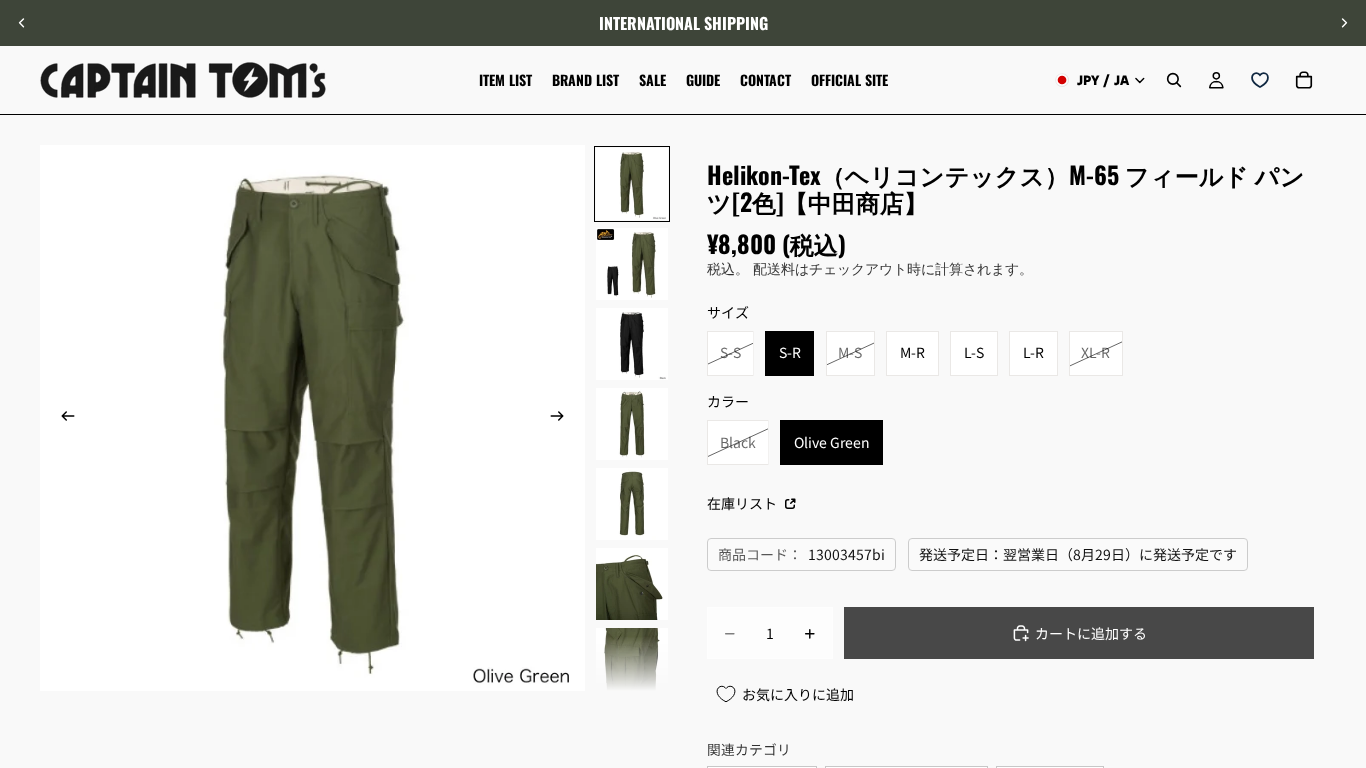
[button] (1340, 599)
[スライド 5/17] (632, 504)
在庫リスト (743, 503)
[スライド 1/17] (632, 184)
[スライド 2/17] (632, 264)
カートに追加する (1091, 633)
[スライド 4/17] (632, 424)
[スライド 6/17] (632, 584)
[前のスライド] (22, 23)
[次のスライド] (1344, 23)
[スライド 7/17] (632, 664)
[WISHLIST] (1260, 80)
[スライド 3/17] (632, 344)
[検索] (1174, 80)
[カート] (1304, 80)
